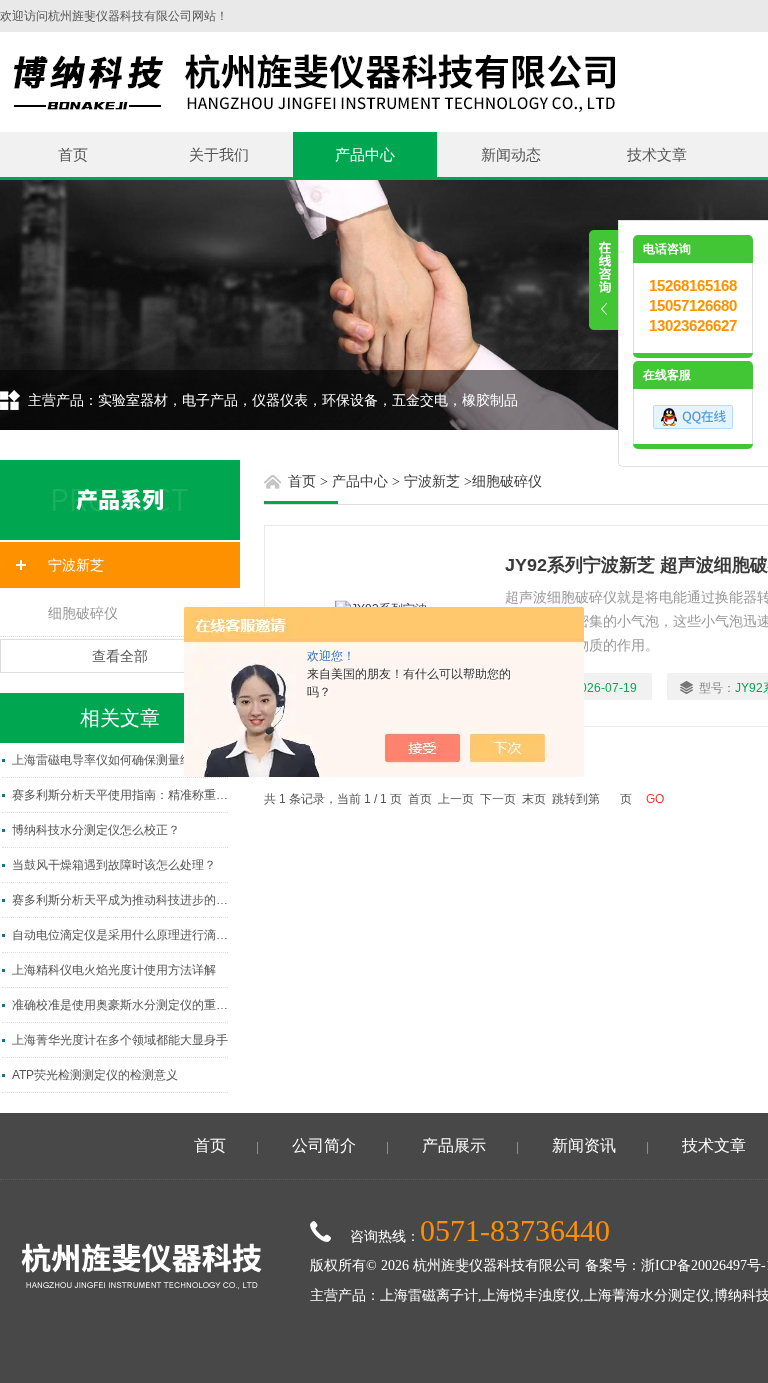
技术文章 (657, 154)
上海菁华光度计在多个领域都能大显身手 (120, 1040)
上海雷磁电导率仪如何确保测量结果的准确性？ (120, 760)
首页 (73, 154)
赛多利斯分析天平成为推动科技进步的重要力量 (120, 900)
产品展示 (454, 1145)
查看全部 (120, 656)
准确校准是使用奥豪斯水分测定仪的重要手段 (120, 1005)
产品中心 (365, 154)
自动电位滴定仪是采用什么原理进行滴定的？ (120, 935)
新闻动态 (511, 154)
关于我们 (219, 154)
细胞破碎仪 (83, 613)
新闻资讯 (584, 1145)
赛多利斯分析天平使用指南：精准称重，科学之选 (120, 795)
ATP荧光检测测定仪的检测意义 (95, 1075)
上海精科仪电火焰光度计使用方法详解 (114, 970)
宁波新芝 (76, 565)
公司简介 (324, 1145)
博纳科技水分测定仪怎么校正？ (96, 830)
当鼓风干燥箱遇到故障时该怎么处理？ (114, 865)
